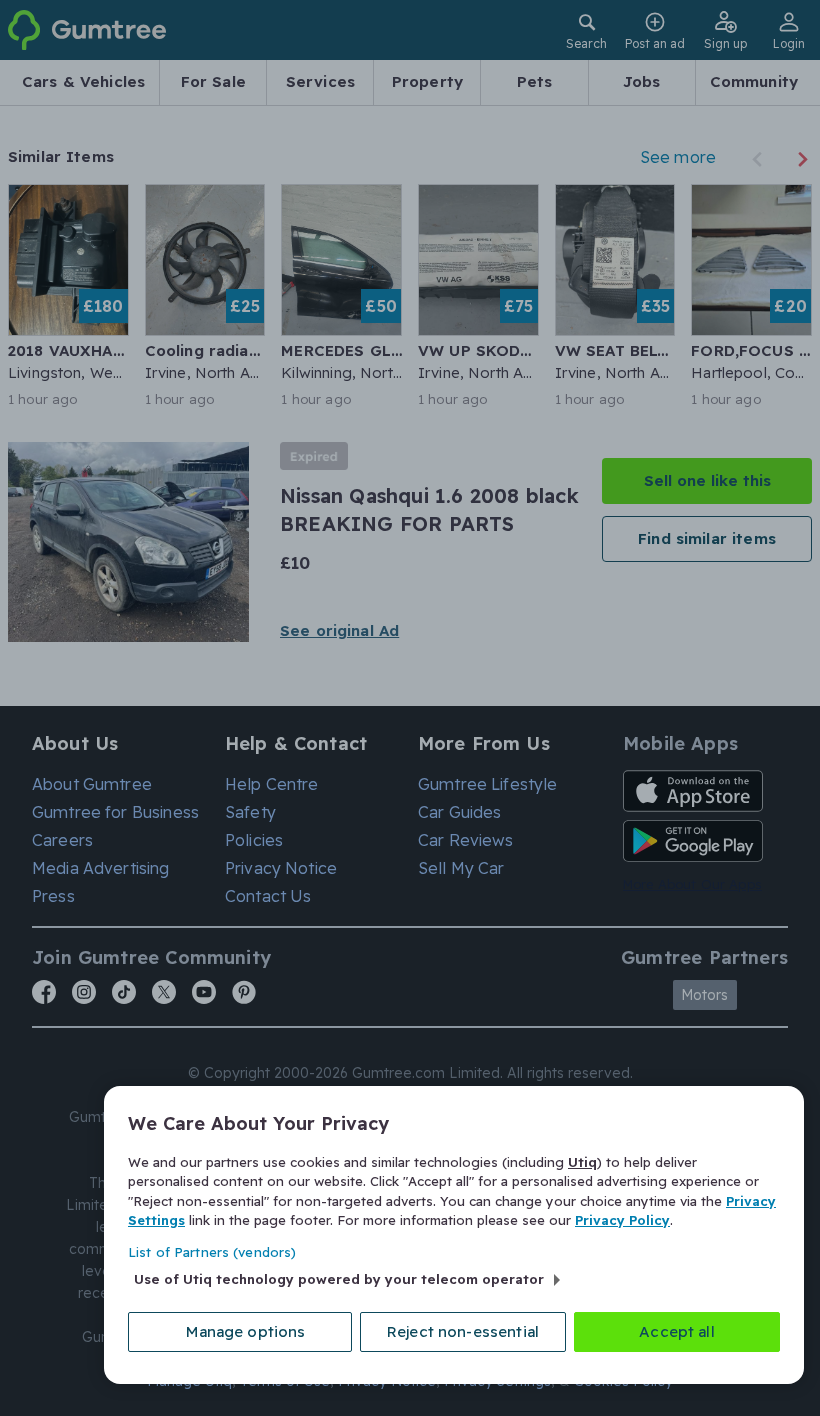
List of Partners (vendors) (212, 1252)
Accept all (677, 1331)
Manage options (245, 1331)
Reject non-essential (463, 1331)
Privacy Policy (622, 1220)
